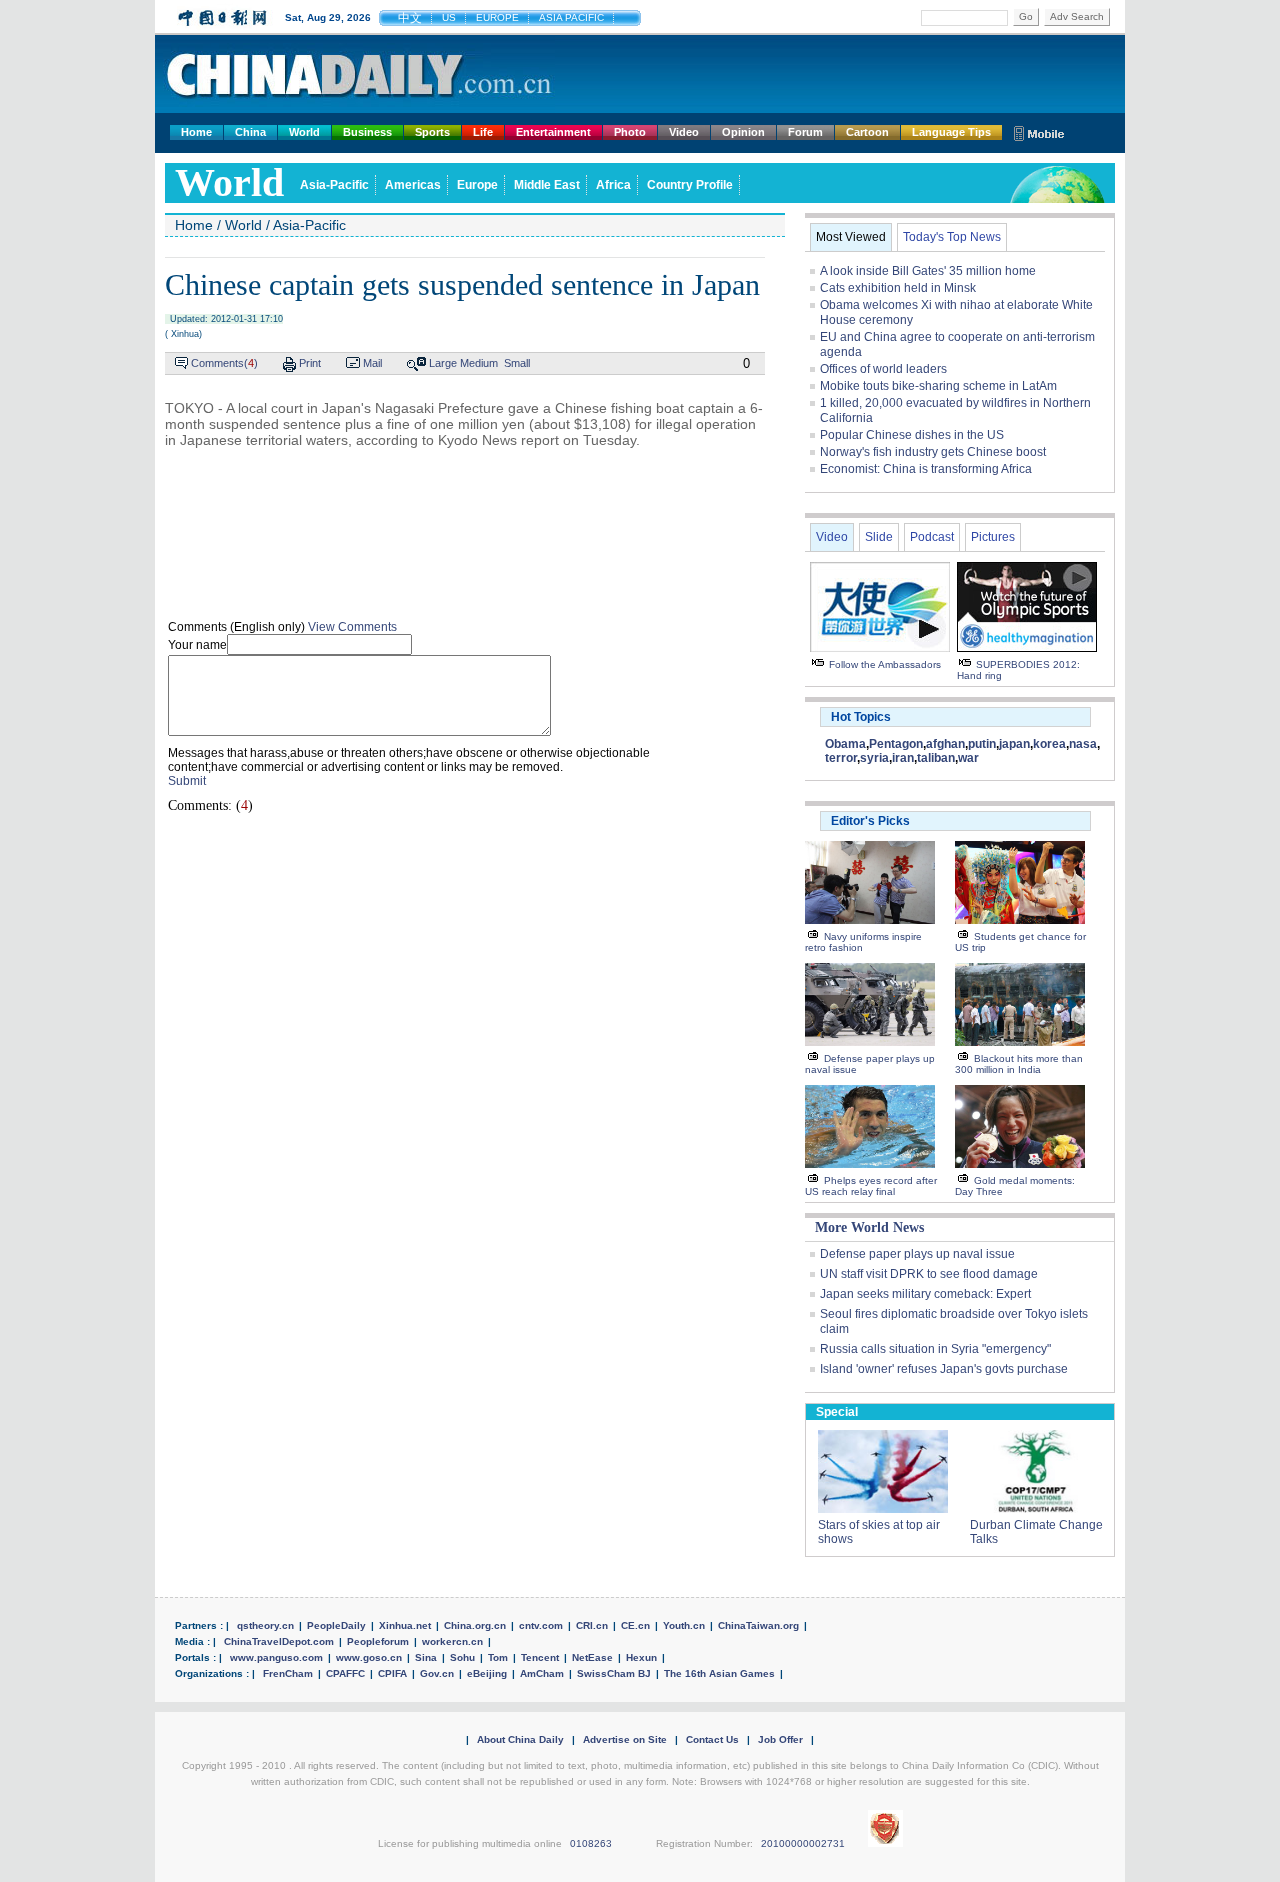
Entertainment (553, 132)
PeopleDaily (336, 1625)
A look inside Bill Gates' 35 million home (928, 271)
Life (483, 132)
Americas (413, 185)
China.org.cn (475, 1625)
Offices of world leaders (883, 369)
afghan (945, 744)
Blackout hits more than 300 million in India (1019, 1064)
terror (841, 758)
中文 (410, 18)
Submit (187, 781)
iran (903, 758)
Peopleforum (378, 1641)
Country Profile (690, 185)
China (250, 132)
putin (982, 744)
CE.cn (635, 1625)
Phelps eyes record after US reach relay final (871, 1186)
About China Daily (520, 1739)
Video (684, 132)
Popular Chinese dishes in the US (912, 435)
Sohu (462, 1657)
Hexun (641, 1657)
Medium (479, 363)
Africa (613, 185)
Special (837, 1412)
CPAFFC (345, 1673)
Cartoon (867, 132)
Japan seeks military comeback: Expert (925, 1294)
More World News (869, 1227)
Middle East (547, 185)
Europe (477, 185)
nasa (1083, 744)
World (304, 132)
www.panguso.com (276, 1657)
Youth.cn (684, 1625)
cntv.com (541, 1625)
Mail (372, 363)
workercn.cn (452, 1641)
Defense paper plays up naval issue (917, 1254)
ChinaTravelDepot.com (279, 1641)
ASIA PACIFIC (571, 17)
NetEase (592, 1657)
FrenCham (288, 1673)
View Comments (352, 627)
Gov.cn (437, 1673)
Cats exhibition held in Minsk (898, 288)
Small (517, 363)
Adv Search (1077, 16)
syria (874, 758)
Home (196, 132)
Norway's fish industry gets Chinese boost (933, 452)
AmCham (542, 1673)
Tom (498, 1657)
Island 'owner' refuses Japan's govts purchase (944, 1369)
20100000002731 (803, 1843)
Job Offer (780, 1739)
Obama (845, 744)
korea (1049, 744)
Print (310, 363)
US (449, 17)
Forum (805, 132)
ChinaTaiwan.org (758, 1625)
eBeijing (487, 1673)
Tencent (540, 1657)
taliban (936, 758)
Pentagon (896, 744)
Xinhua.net (405, 1625)
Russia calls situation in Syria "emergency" (935, 1349)
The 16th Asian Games (719, 1673)
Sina (426, 1657)
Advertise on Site (625, 1739)
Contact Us (712, 1739)
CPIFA (392, 1673)
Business (367, 132)
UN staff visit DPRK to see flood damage (929, 1274)
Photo (630, 132)
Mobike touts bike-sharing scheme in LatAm (938, 386)
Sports (432, 132)
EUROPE (497, 17)
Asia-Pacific (334, 185)
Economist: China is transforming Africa (926, 469)
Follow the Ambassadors (885, 664)
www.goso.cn (369, 1657)
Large (443, 363)
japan (1014, 744)
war (968, 758)
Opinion (743, 132)
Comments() (224, 363)
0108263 (591, 1843)
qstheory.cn (265, 1625)
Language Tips (951, 132)
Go (1026, 16)
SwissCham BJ (614, 1673)
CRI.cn (592, 1625)
